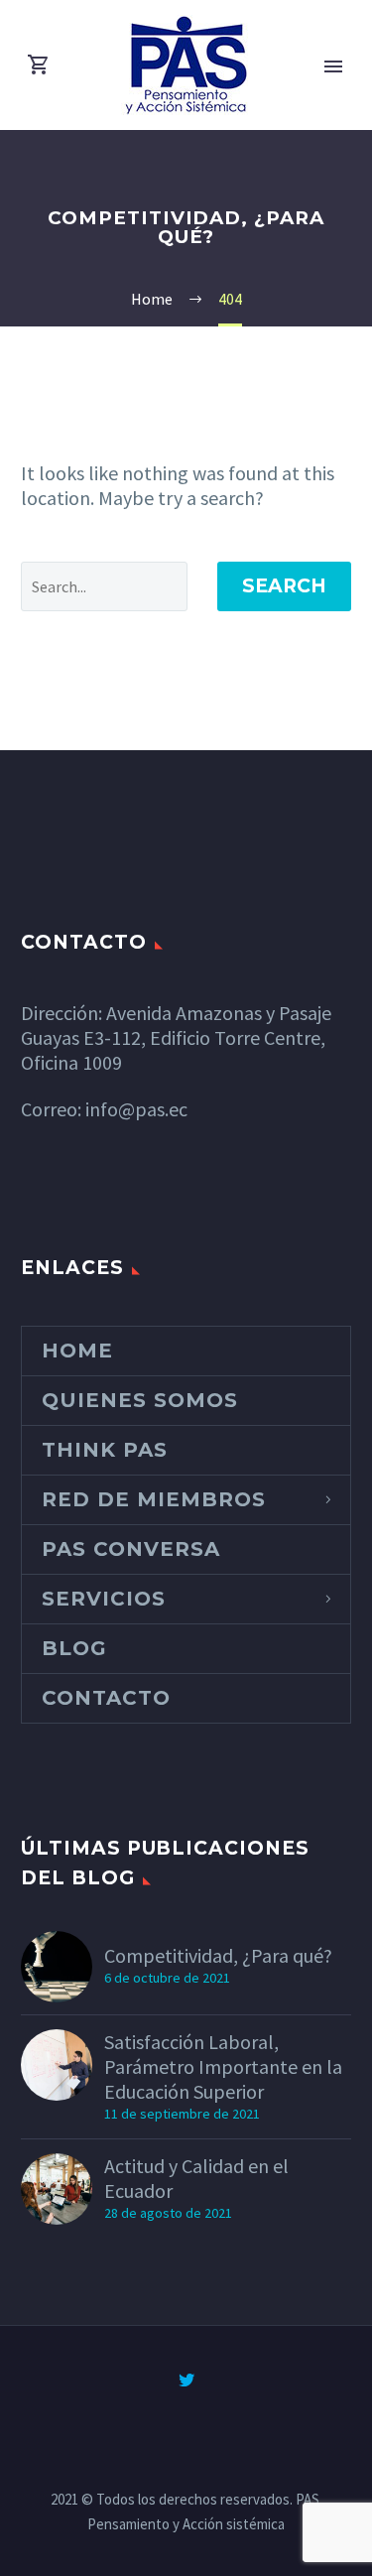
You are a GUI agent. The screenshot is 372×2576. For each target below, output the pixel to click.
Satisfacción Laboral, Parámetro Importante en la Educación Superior (223, 2066)
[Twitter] (186, 2380)
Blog (74, 1648)
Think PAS (105, 1450)
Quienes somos (140, 1400)
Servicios (104, 1599)
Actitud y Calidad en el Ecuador (196, 2178)
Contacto (106, 1698)
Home (77, 1351)
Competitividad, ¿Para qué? (218, 1955)
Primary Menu (333, 66)
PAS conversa (131, 1549)
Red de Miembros (154, 1499)
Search (284, 586)
